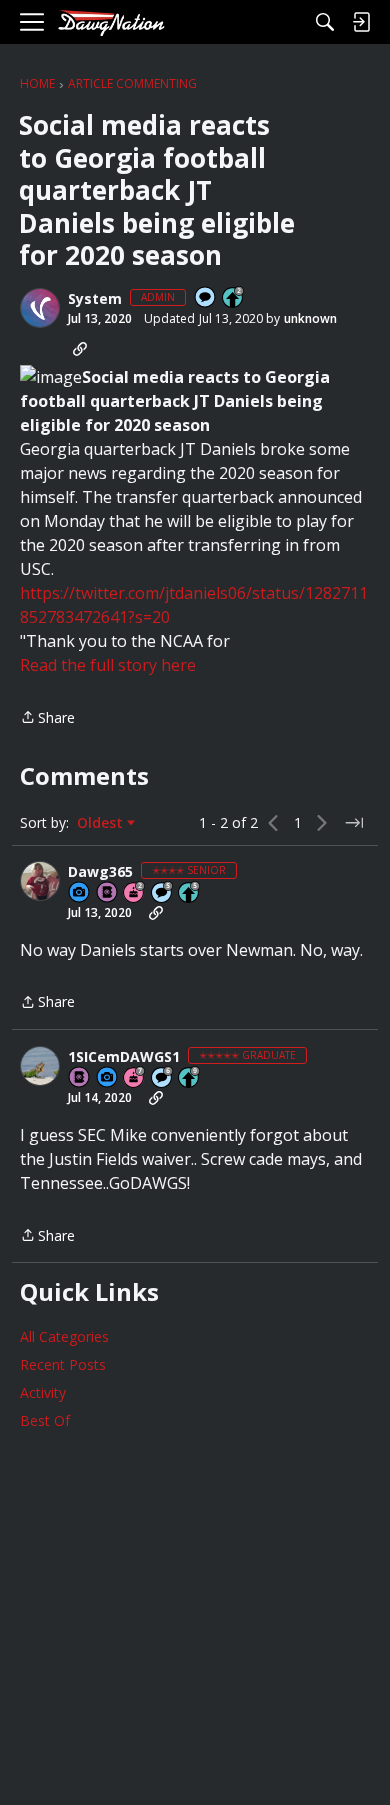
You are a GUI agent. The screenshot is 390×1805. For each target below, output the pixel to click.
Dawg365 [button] (100, 872)
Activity (43, 1392)
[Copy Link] (80, 349)
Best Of (45, 1420)
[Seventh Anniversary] (135, 1078)
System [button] (95, 299)
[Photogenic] (80, 893)
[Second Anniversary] (135, 893)
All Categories (64, 1336)
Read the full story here (108, 665)
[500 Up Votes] (190, 893)
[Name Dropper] (108, 893)
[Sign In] (361, 22)
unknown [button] (310, 318)
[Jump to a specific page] (354, 823)
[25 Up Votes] (234, 298)
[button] (40, 308)
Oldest (102, 823)
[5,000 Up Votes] (190, 1078)
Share (47, 718)
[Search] (325, 22)
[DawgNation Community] (111, 22)
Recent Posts (63, 1364)
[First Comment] (206, 298)
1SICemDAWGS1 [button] (124, 1057)
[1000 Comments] (163, 893)
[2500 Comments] (163, 1078)
